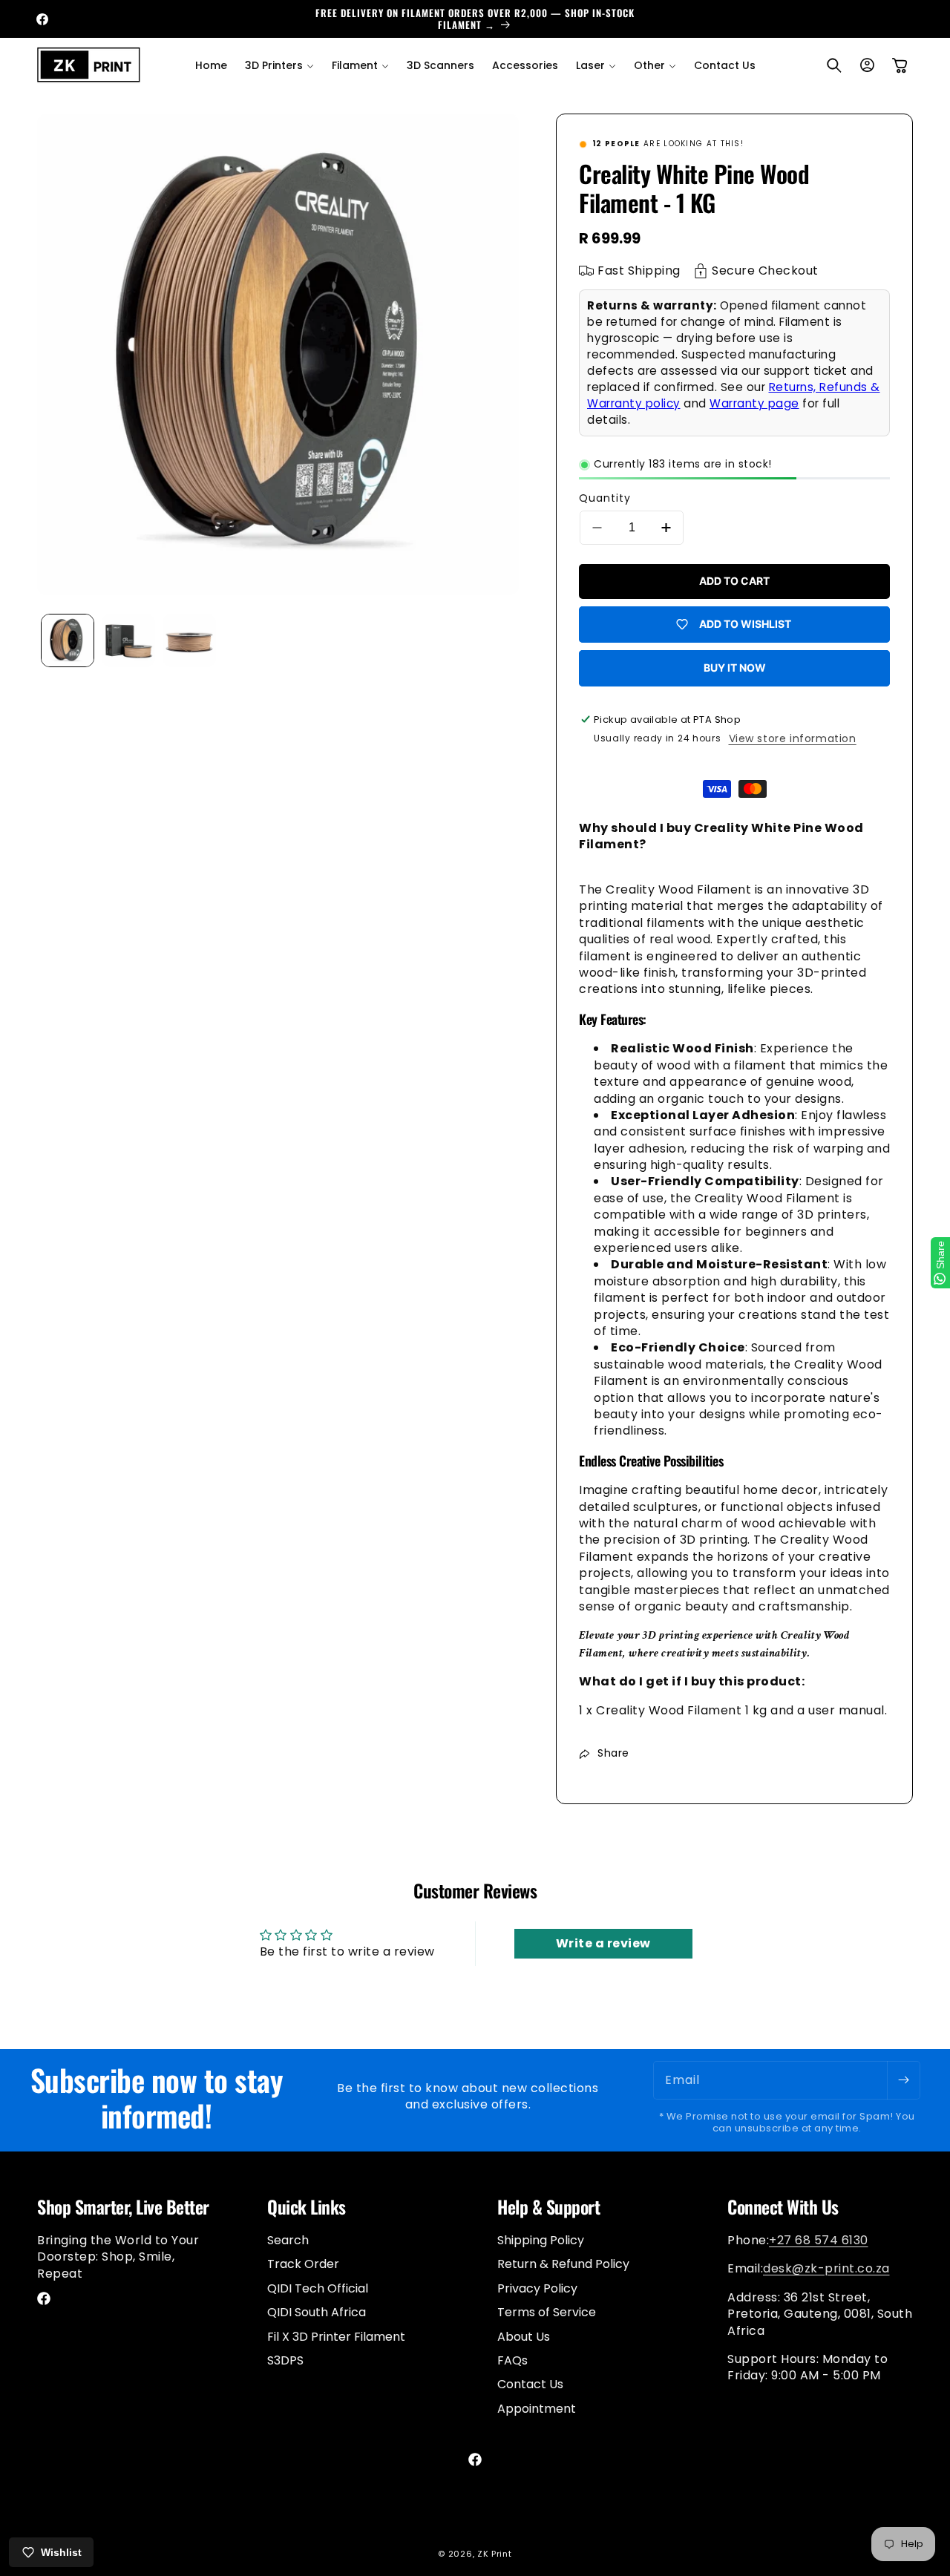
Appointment (537, 2408)
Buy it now (735, 668)
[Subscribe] (903, 2080)
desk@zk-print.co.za (826, 2268)
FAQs (512, 2360)
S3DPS (285, 2360)
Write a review (603, 1943)
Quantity (605, 498)
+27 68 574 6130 (819, 2240)
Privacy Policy (537, 2288)
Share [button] (613, 1753)
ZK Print (495, 2554)
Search (288, 2241)
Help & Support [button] (548, 2207)
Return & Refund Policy (563, 2264)
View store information (793, 738)
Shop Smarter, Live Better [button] (123, 2207)
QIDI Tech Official (318, 2288)
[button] (279, 65)
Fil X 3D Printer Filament (336, 2336)
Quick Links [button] (307, 2207)
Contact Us (530, 2384)
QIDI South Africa (317, 2312)
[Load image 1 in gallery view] (68, 640)
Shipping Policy (541, 2241)
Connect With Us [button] (783, 2207)
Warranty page (754, 403)
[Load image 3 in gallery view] (189, 640)
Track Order (303, 2264)
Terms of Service (547, 2312)
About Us (524, 2336)
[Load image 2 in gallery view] (128, 640)
